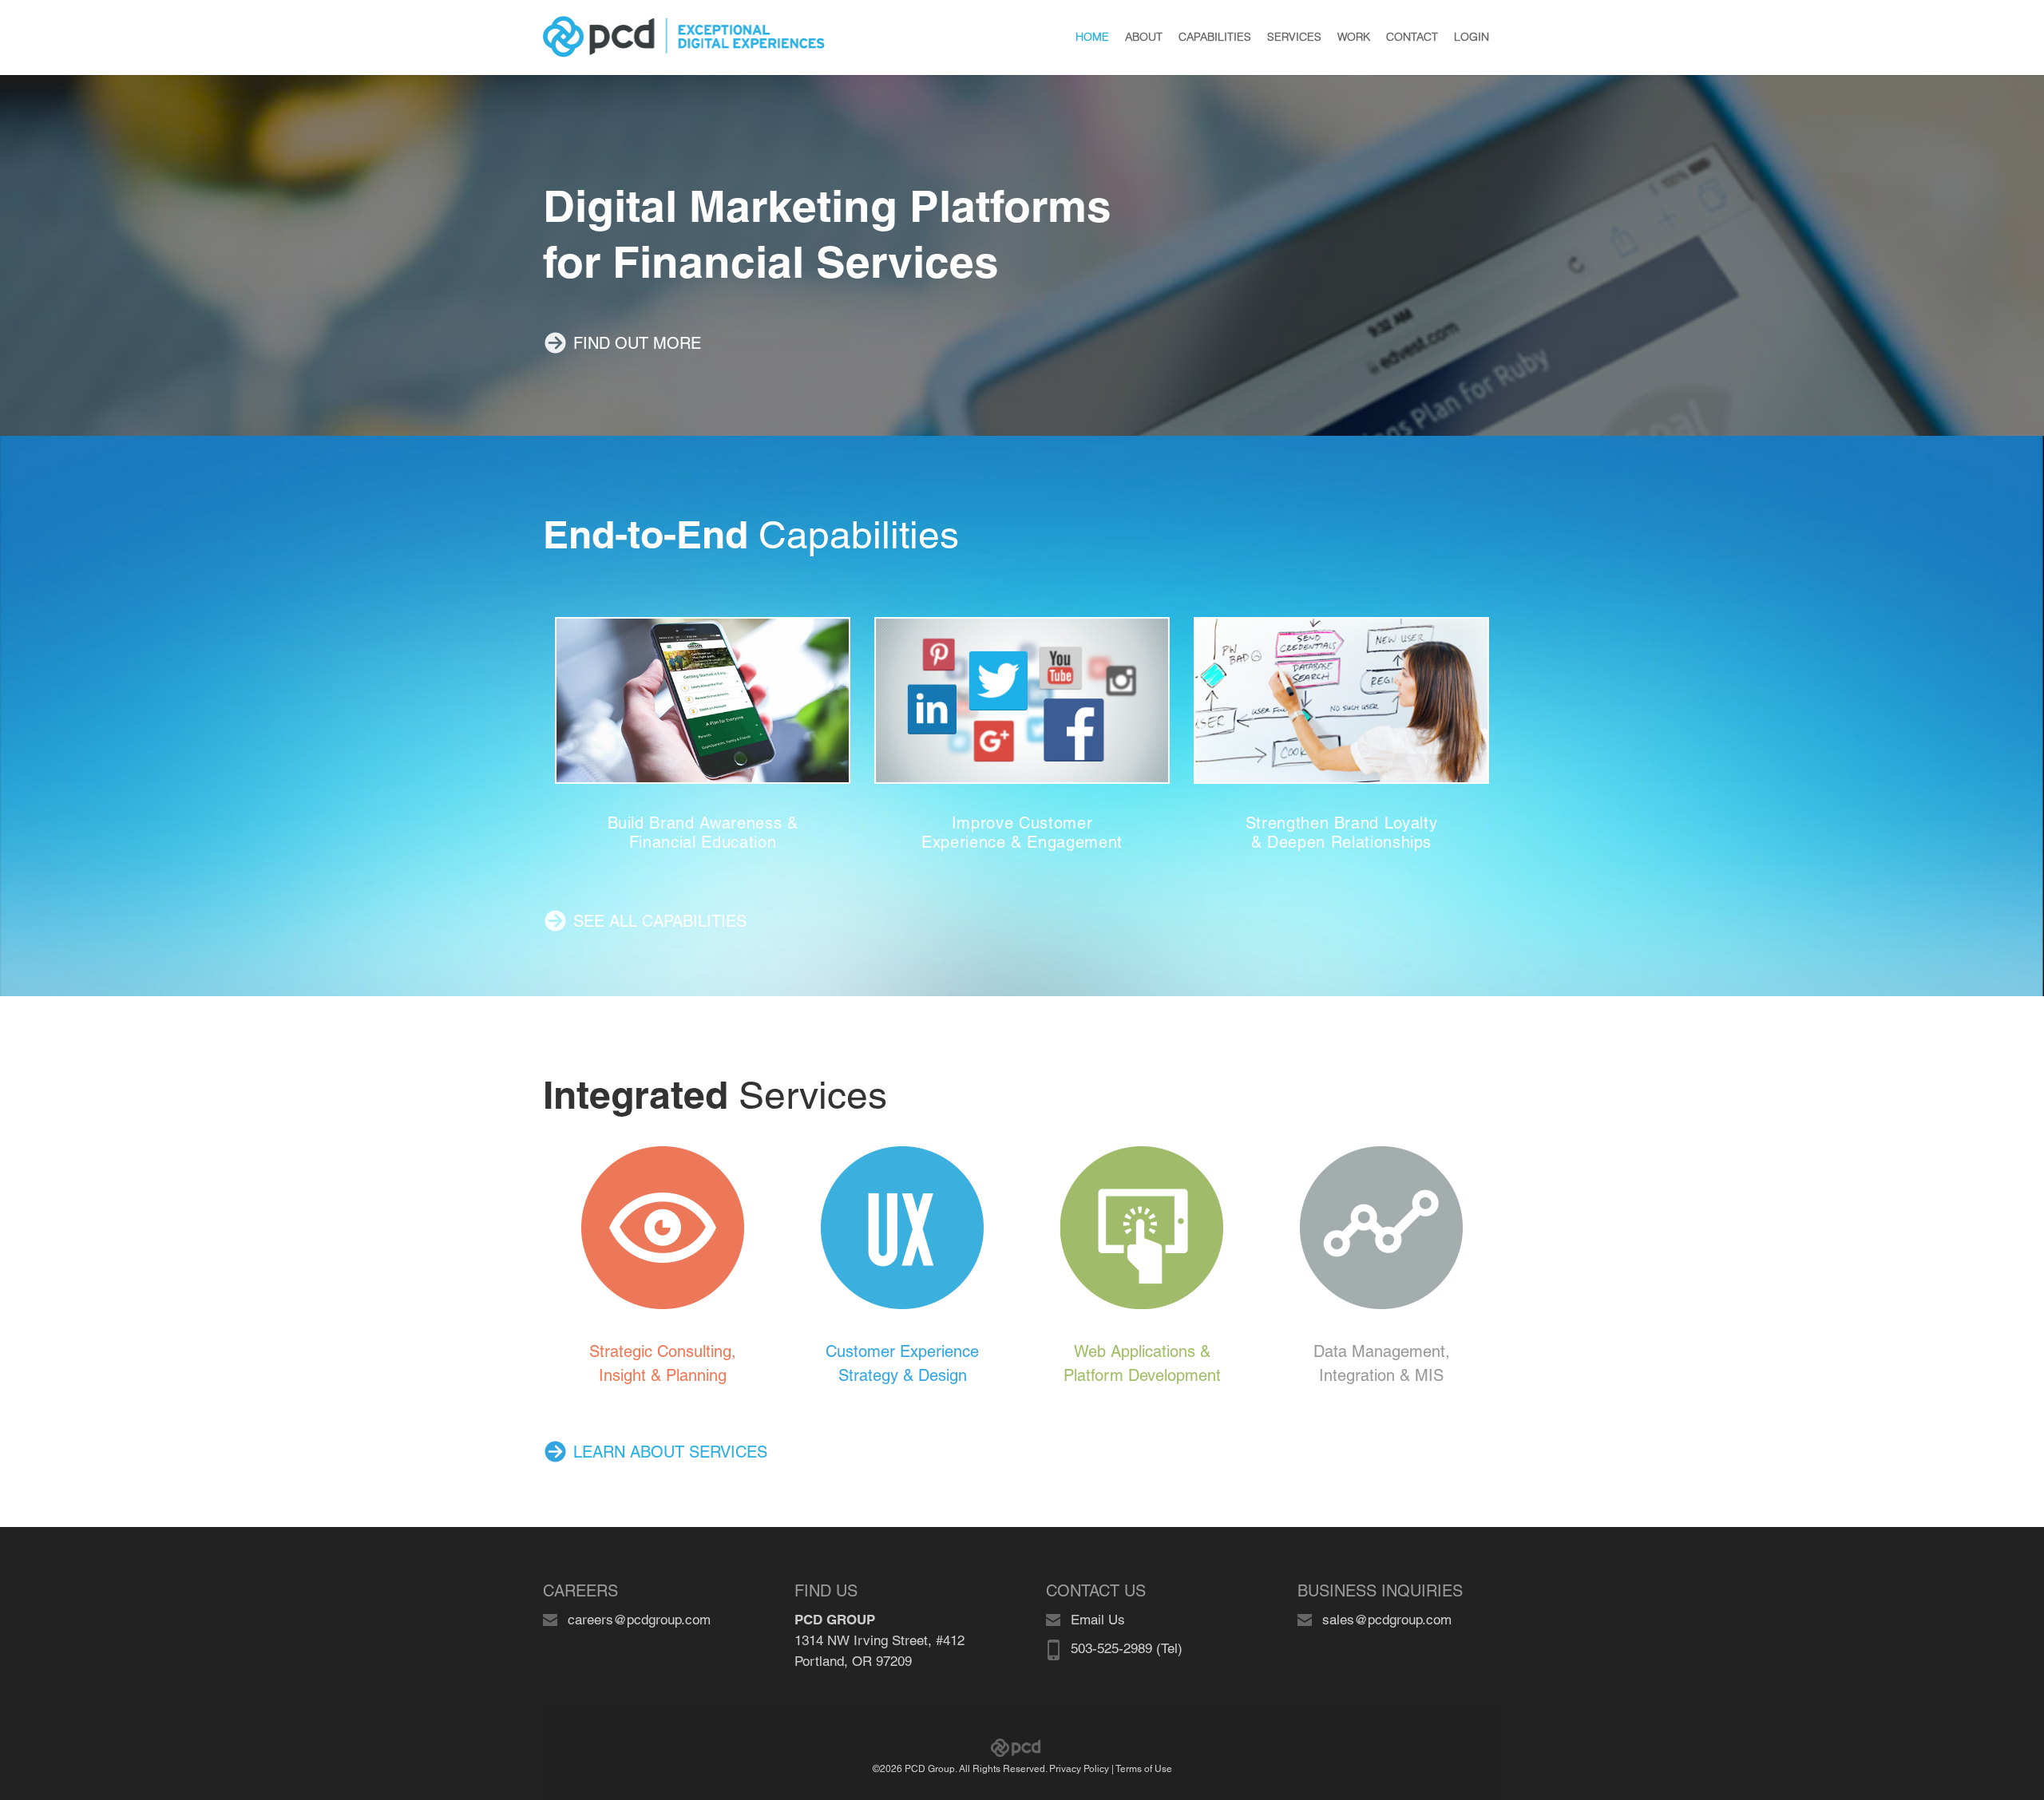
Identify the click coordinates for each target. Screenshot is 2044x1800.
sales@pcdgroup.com (1387, 1620)
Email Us (1098, 1620)
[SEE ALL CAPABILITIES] (645, 894)
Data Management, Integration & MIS (1382, 1363)
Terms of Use (1144, 1769)
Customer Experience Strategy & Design (902, 1363)
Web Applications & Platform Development (1142, 1363)
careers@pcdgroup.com (639, 1620)
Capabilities (751, 535)
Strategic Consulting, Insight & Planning (663, 1363)
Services (715, 1095)
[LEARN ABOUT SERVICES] (655, 1425)
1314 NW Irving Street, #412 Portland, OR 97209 (879, 1640)
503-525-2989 (1111, 1648)
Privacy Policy (1079, 1769)
